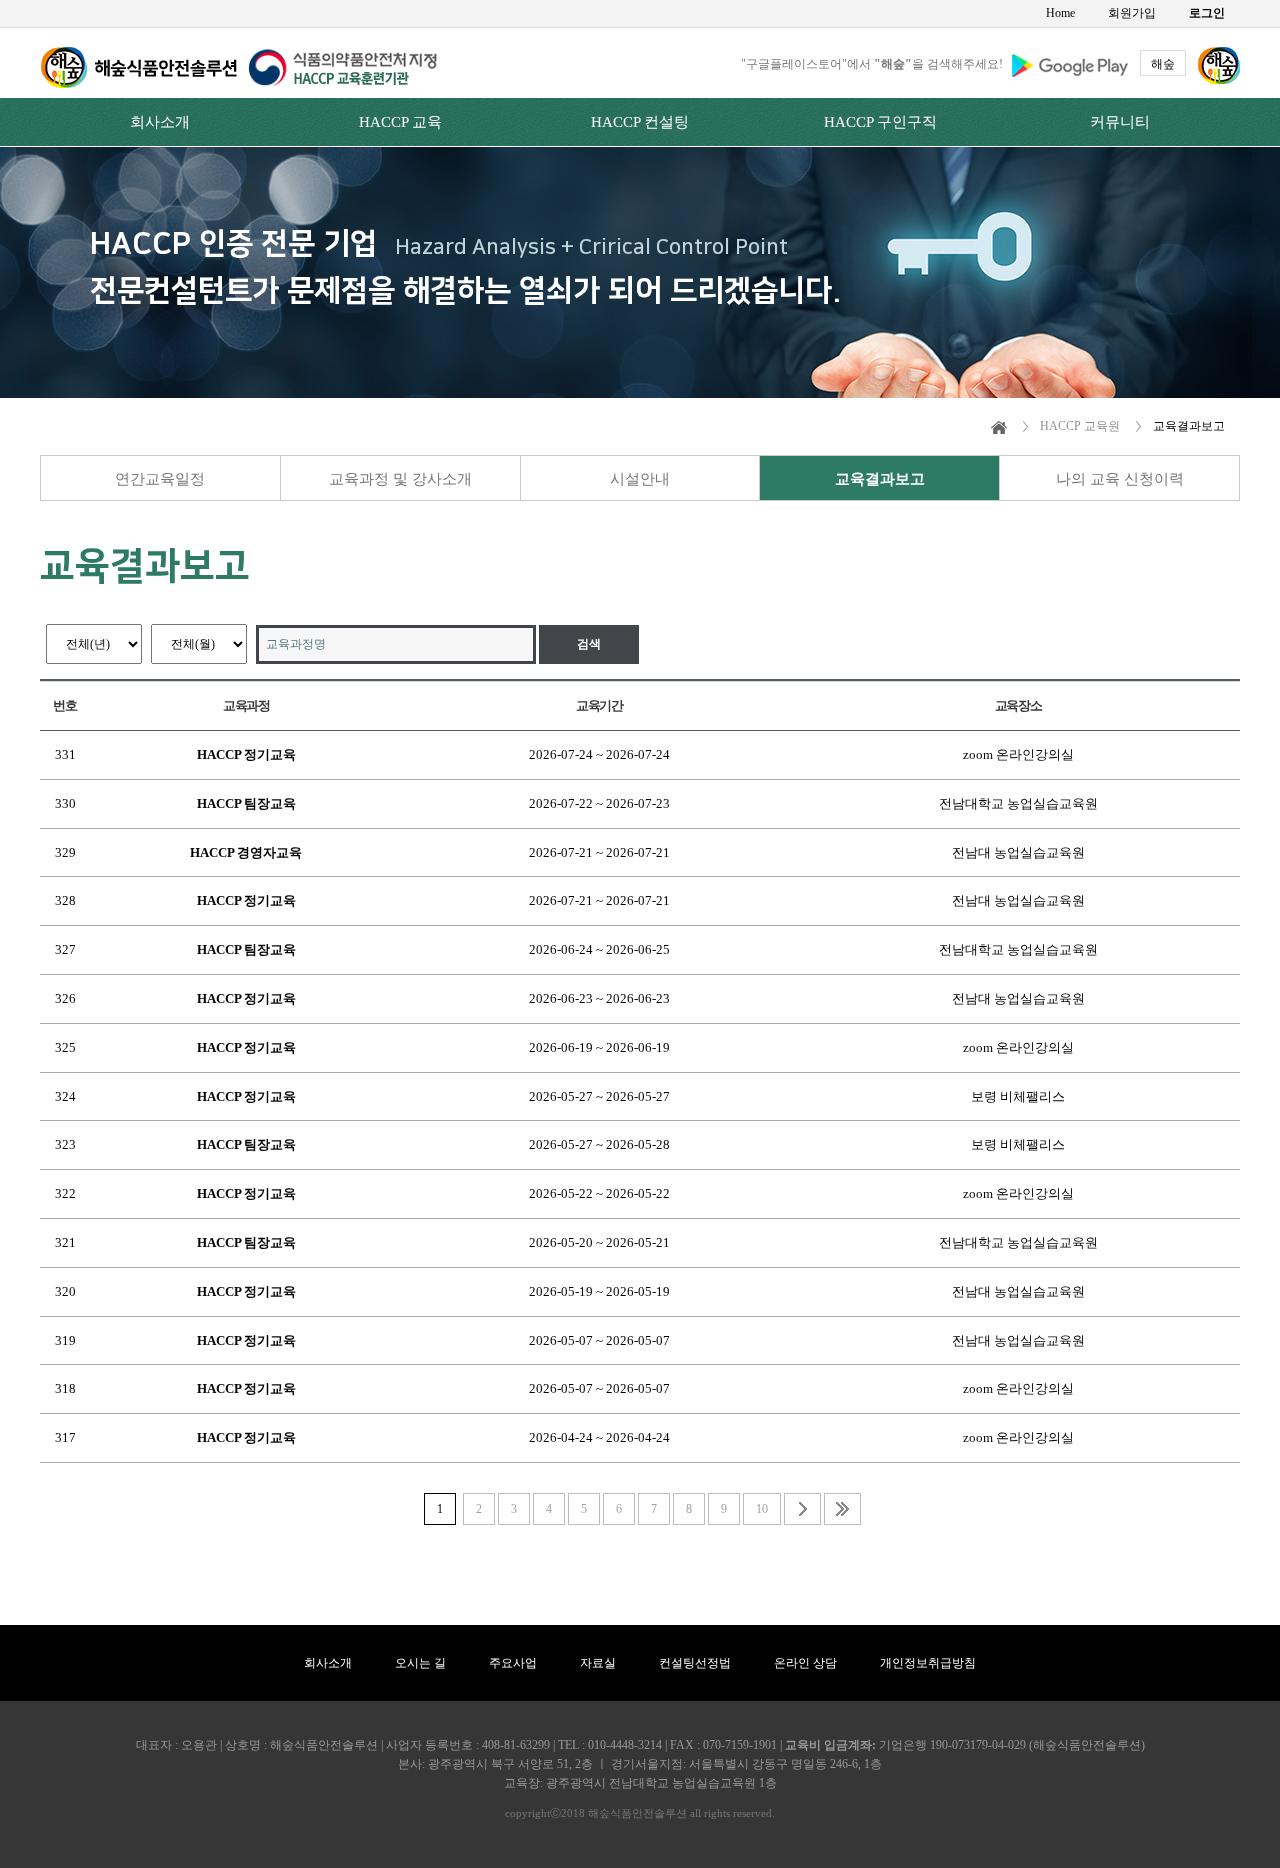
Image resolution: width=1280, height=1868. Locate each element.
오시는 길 (420, 1663)
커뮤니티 (1120, 122)
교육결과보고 (880, 479)
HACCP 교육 (400, 122)
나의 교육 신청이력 (1120, 479)
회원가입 (1132, 13)
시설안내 (640, 479)
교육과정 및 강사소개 (400, 479)
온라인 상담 (805, 1663)
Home (1060, 13)
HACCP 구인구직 (880, 122)
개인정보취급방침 (928, 1663)
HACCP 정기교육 (246, 754)
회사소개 (160, 122)
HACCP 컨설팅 (640, 122)
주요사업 (513, 1663)
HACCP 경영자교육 (246, 852)
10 (762, 1509)
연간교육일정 (160, 479)
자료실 (598, 1663)
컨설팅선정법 (695, 1663)
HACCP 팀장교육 (246, 803)
